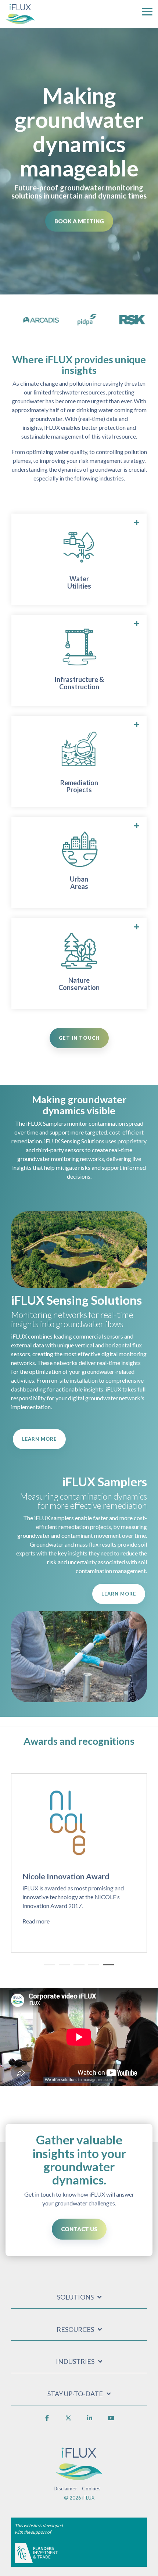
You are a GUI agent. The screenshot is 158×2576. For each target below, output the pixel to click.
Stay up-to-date (75, 2394)
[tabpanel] (79, 1863)
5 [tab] (107, 1968)
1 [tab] (48, 1968)
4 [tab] (92, 1968)
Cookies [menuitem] (91, 2488)
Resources (75, 2329)
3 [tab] (77, 1968)
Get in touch (79, 1038)
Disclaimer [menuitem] (65, 2488)
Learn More (39, 1439)
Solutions (75, 2297)
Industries (75, 2361)
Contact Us (79, 2229)
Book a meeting (79, 221)
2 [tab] (62, 1968)
